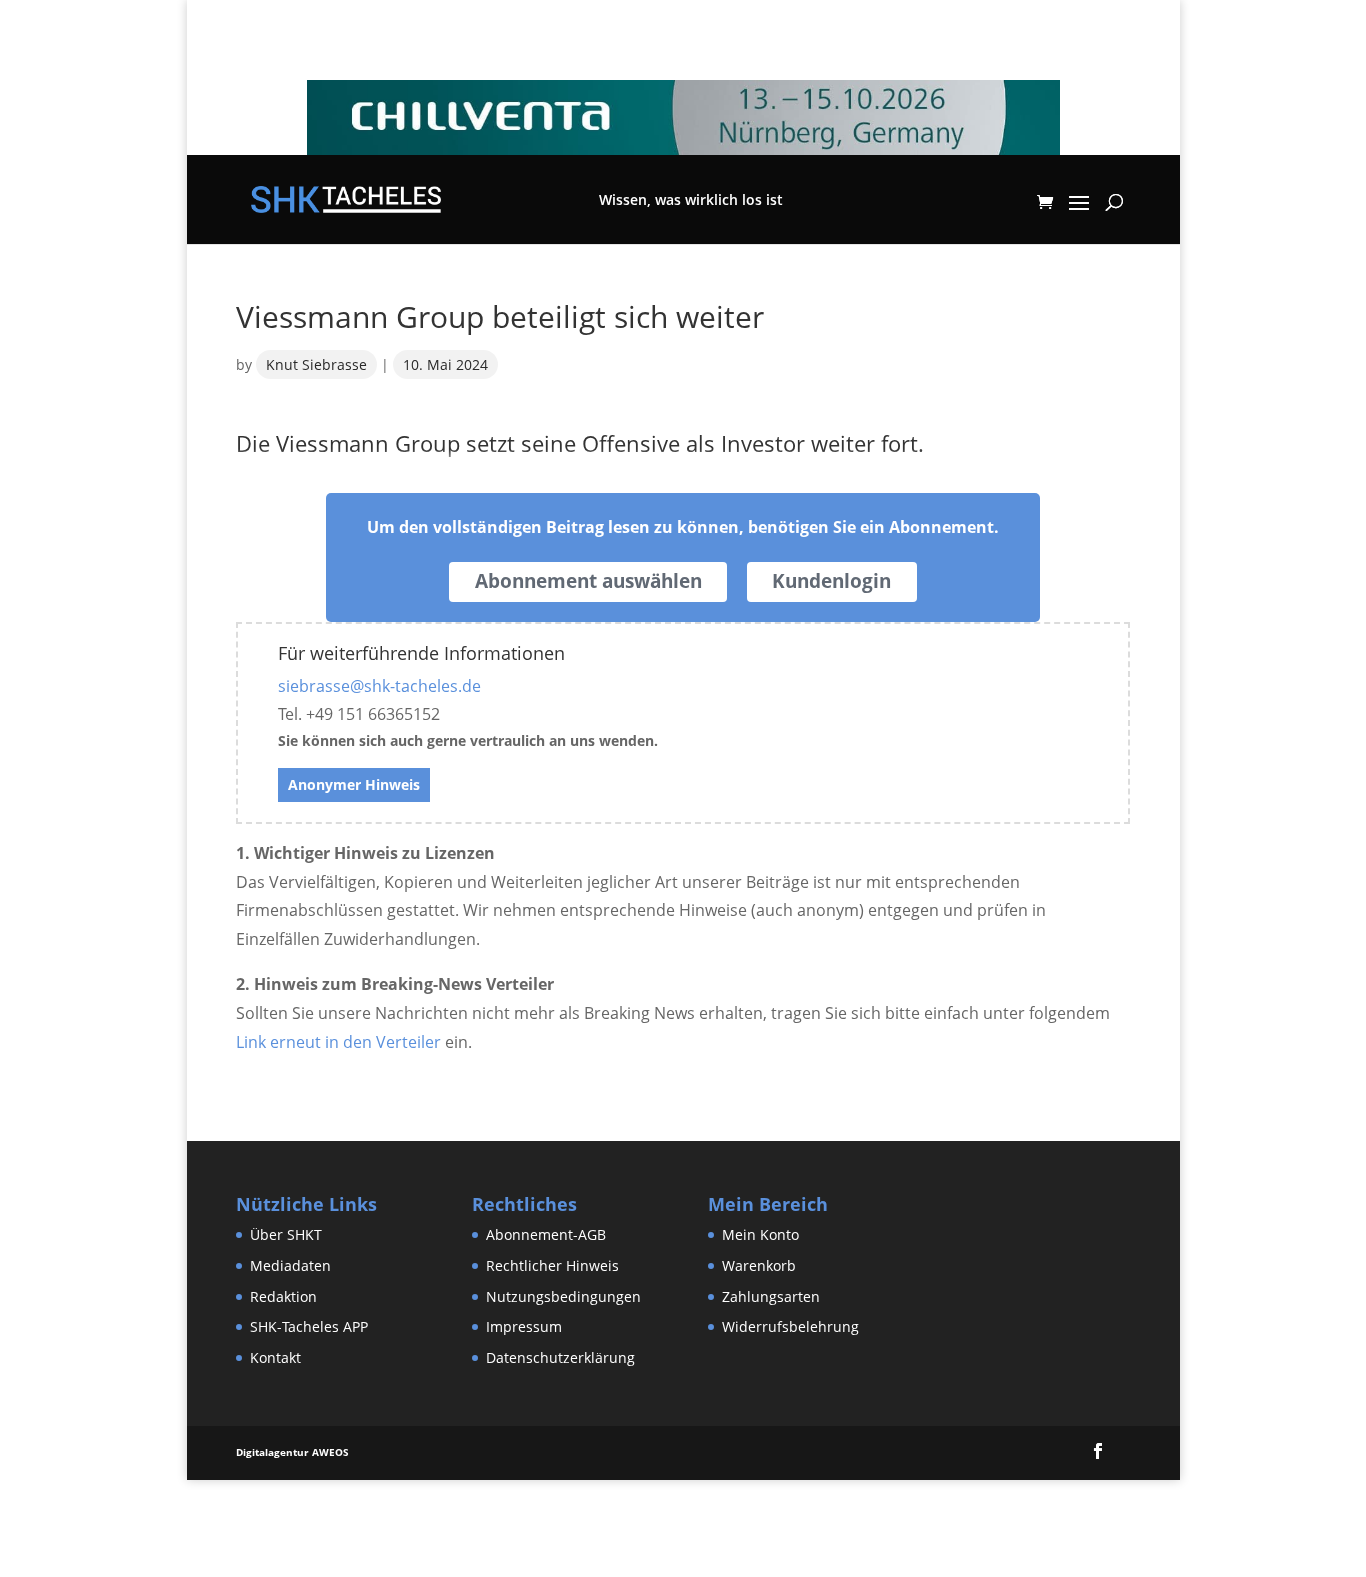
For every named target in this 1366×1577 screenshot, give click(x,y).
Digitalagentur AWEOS (292, 1452)
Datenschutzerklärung (560, 1357)
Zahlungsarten (771, 1296)
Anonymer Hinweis (354, 784)
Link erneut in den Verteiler (338, 1042)
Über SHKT (286, 1234)
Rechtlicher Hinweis (552, 1265)
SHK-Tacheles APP (309, 1326)
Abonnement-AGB (546, 1234)
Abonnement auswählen (588, 581)
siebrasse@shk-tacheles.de (379, 686)
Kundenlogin (831, 581)
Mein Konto (760, 1234)
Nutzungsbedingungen (563, 1296)
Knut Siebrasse (316, 364)
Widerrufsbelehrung (790, 1326)
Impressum (524, 1326)
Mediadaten (290, 1265)
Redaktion (283, 1296)
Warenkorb (759, 1265)
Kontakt (275, 1357)
